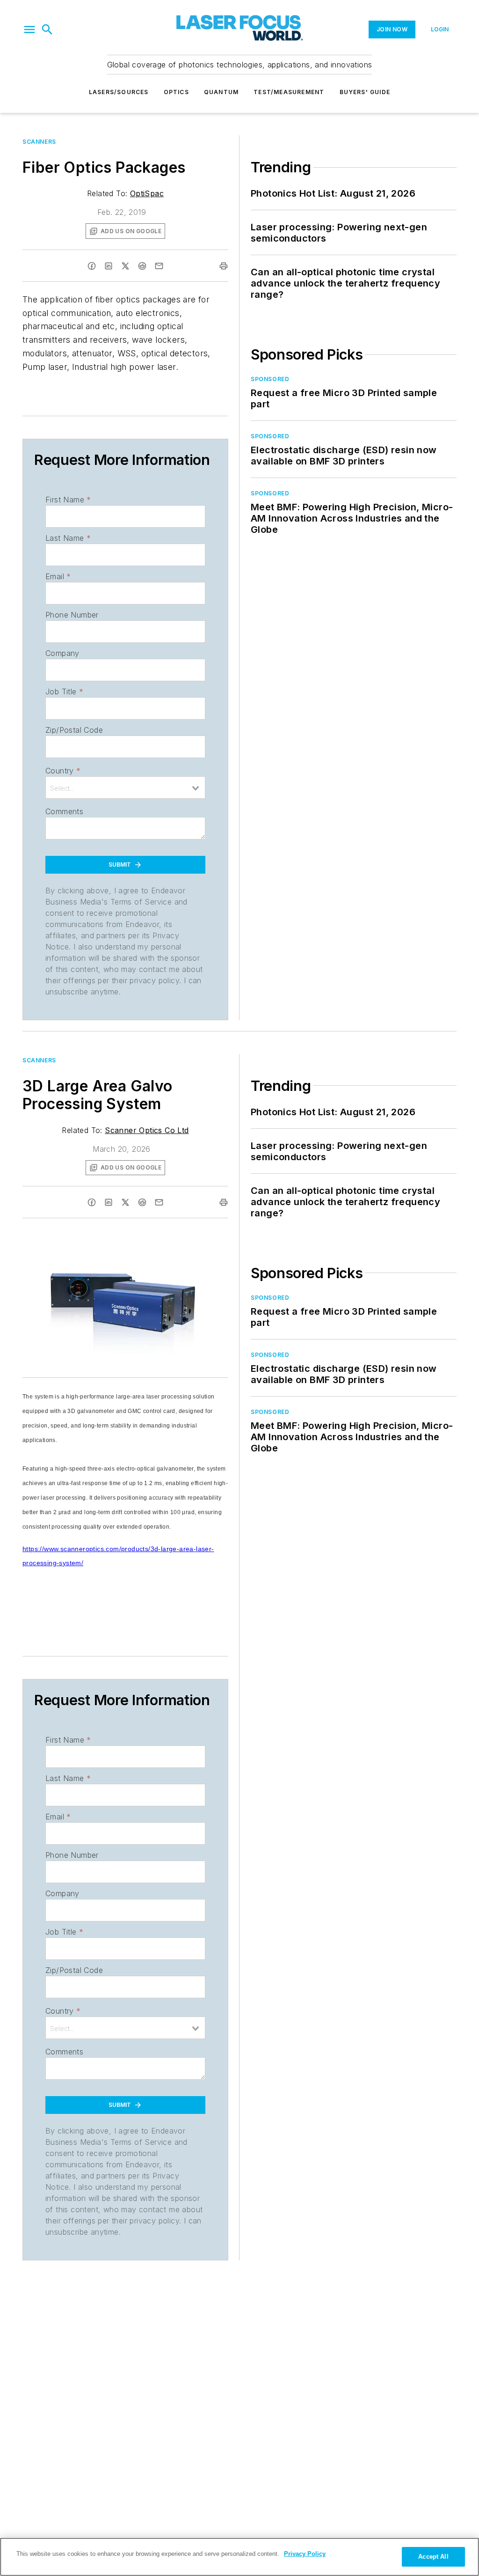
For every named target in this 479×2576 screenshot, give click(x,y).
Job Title (64, 692)
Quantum (221, 92)
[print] (224, 266)
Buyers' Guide (365, 92)
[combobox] (125, 788)
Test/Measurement (289, 92)
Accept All (433, 2557)
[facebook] (92, 266)
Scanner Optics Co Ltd (147, 1130)
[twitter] (125, 266)
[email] (159, 266)
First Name (68, 500)
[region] (239, 2557)
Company (62, 653)
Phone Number (72, 615)
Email (58, 576)
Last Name (68, 538)
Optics (176, 92)
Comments (64, 811)
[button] (29, 29)
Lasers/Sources (119, 92)
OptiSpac (147, 193)
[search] (47, 29)
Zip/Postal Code (74, 730)
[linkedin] (109, 266)
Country (63, 771)
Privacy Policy (305, 2554)
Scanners (39, 142)
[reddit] (142, 266)
